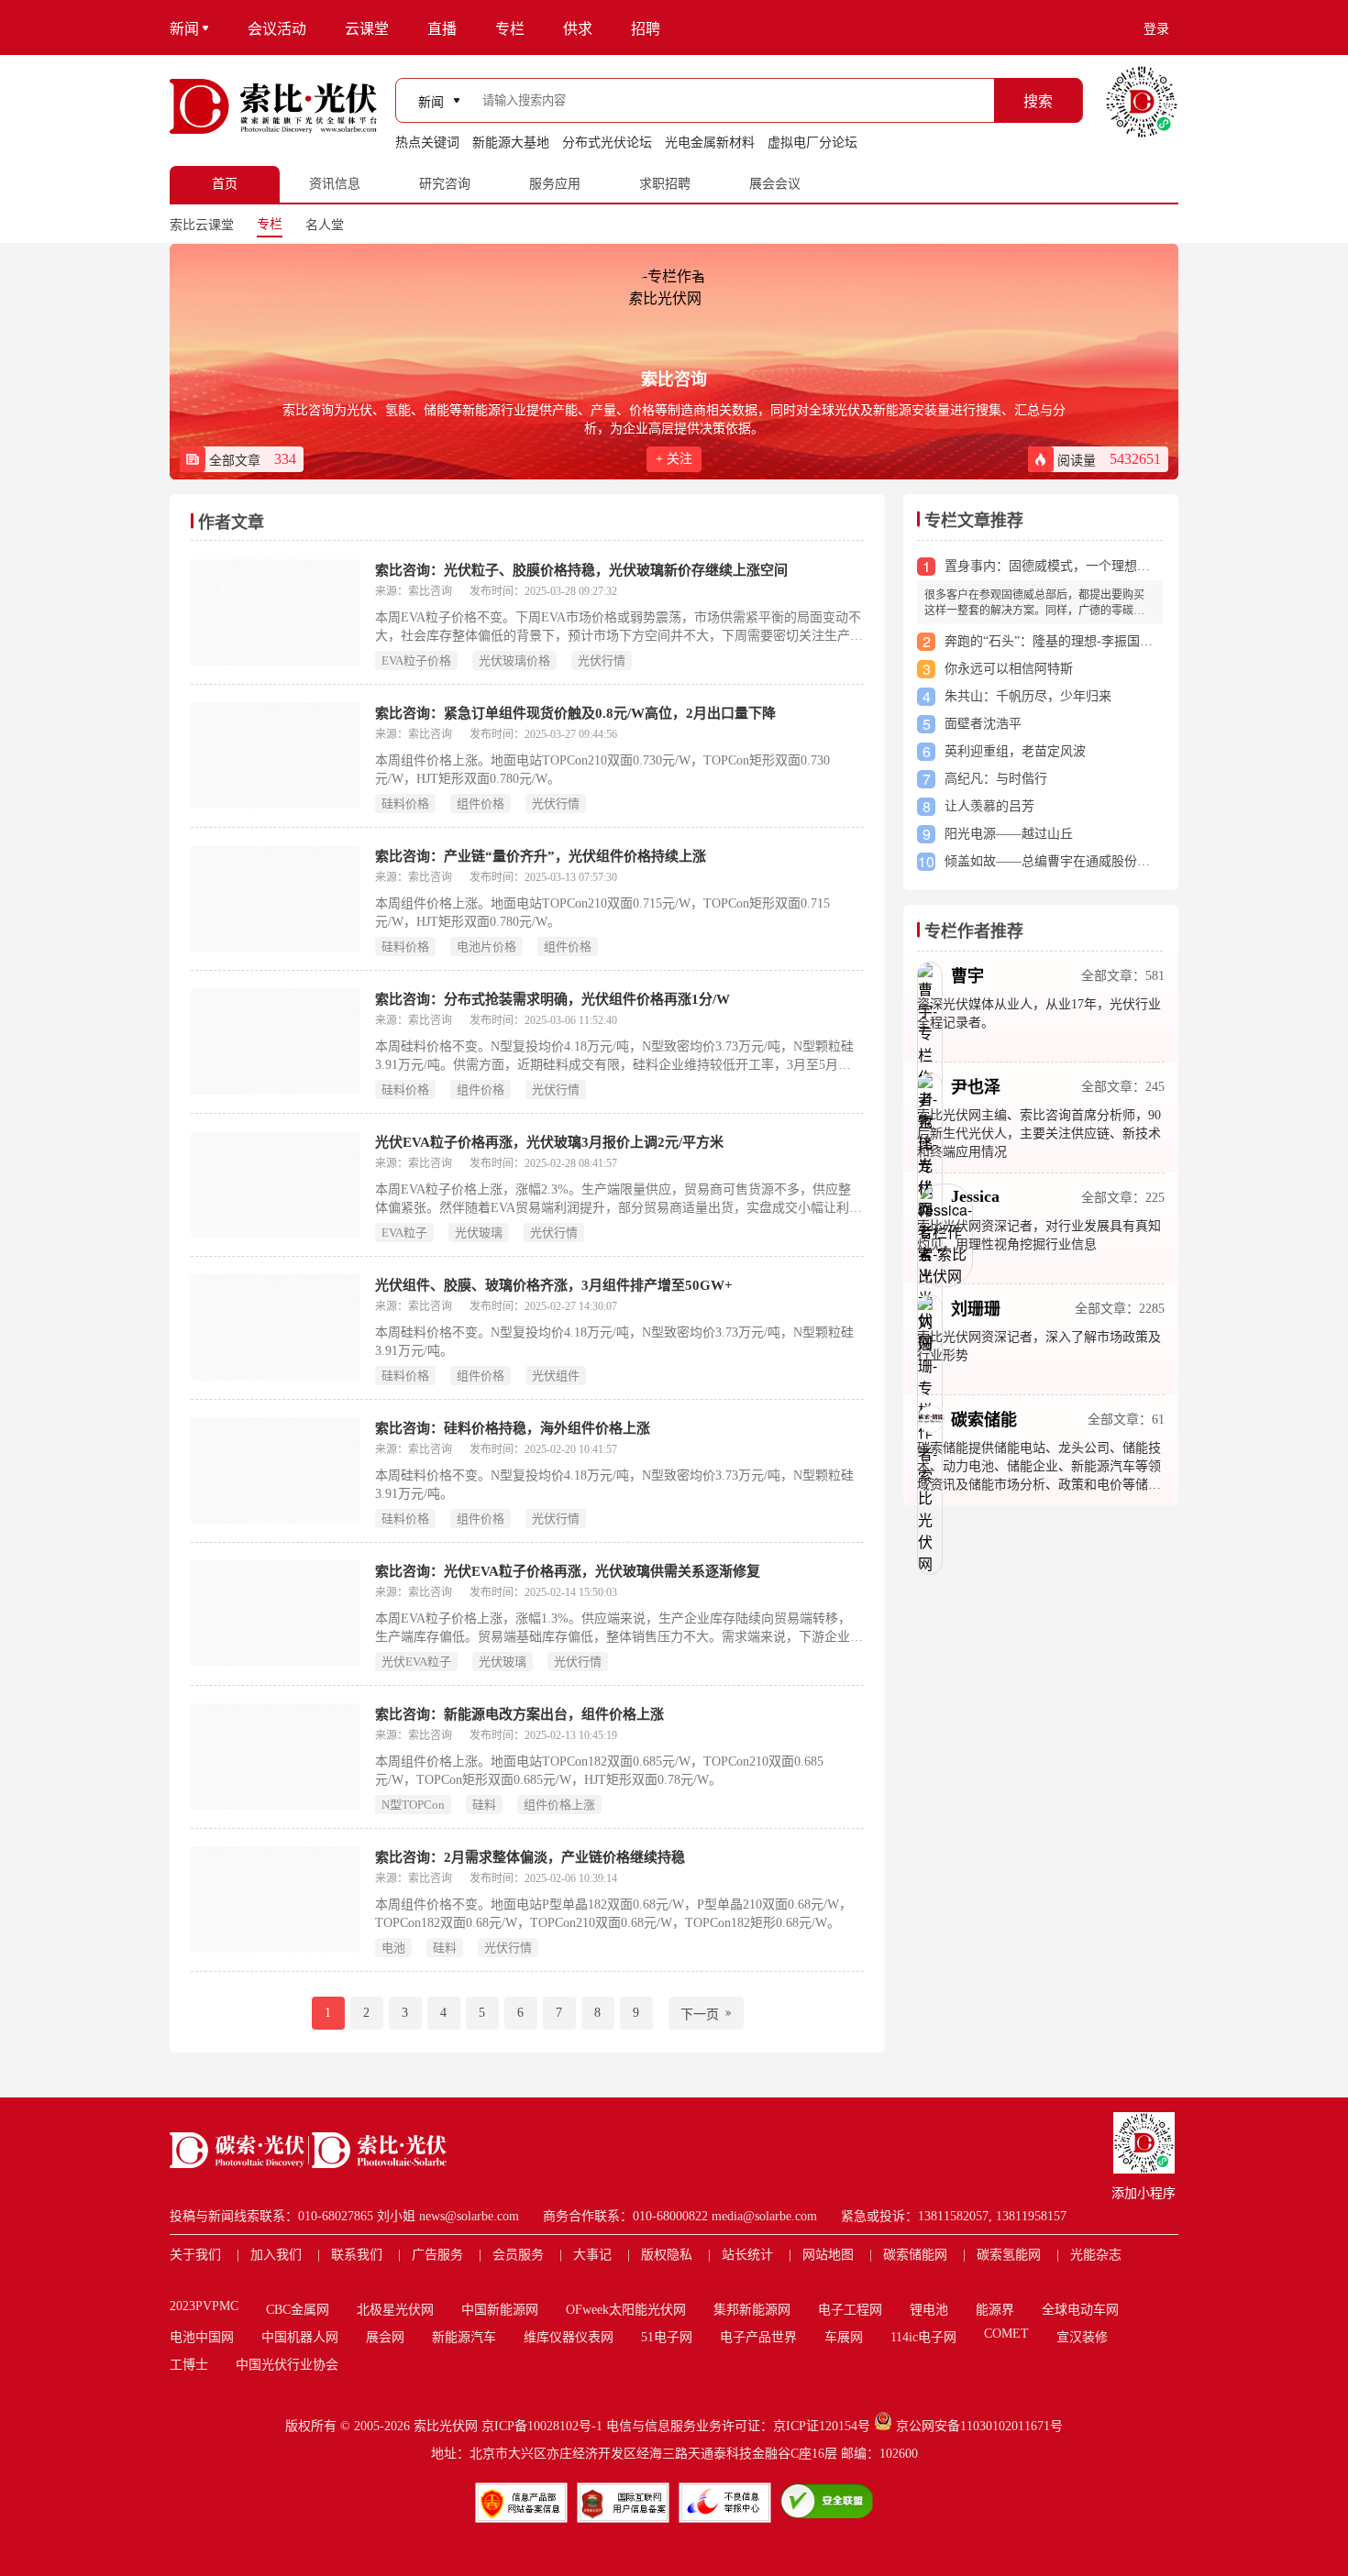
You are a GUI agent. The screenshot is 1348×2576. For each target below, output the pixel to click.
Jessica (975, 1196)
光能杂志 (1096, 2255)
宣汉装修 (1082, 2337)
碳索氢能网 (1009, 2255)
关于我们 (195, 2255)
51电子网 (667, 2337)
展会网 (385, 2337)
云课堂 (367, 29)
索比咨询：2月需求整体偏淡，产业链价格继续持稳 (530, 1857)
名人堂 (325, 225)
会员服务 (518, 2255)
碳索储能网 (915, 2255)
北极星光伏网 (395, 2310)
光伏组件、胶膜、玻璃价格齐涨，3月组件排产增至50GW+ (554, 1285)
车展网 (844, 2337)
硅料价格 (405, 804)
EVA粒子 (404, 1233)
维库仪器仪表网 (569, 2337)
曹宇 (967, 976)
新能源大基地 (511, 143)
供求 (578, 29)
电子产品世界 (758, 2337)
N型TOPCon (413, 1805)
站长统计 (747, 2255)
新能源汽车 (464, 2337)
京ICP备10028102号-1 (542, 2426)
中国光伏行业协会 (287, 2365)
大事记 (592, 2255)
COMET (1006, 2334)
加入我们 (276, 2255)
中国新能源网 (500, 2310)
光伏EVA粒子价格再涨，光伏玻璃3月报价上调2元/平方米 (549, 1142)
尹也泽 (976, 1087)
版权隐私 (667, 2255)
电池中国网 (202, 2337)
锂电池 (929, 2310)
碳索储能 (984, 1420)
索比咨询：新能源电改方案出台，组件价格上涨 (519, 1714)
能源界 (995, 2310)
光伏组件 (556, 1376)
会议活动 (277, 29)
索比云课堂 (202, 225)
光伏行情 (602, 661)
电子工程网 (850, 2310)
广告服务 (437, 2255)
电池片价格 (486, 947)
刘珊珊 (976, 1309)
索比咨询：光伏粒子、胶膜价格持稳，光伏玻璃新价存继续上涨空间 (581, 570)
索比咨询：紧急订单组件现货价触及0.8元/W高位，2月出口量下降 (575, 713)
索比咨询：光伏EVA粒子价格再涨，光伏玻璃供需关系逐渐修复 (568, 1571)
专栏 (510, 29)
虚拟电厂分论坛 (812, 143)
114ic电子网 (923, 2337)
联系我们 (357, 2255)
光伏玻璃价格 (514, 661)
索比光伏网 (446, 2426)
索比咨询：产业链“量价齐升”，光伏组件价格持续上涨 (541, 856)
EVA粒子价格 (416, 661)
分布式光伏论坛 (607, 143)
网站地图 (828, 2255)
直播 (442, 29)
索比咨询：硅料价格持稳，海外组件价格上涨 (513, 1428)
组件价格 (481, 804)
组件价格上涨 (559, 1805)
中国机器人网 (300, 2337)
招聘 (646, 29)
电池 (393, 1948)
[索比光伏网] (273, 106)
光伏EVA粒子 (416, 1662)
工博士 (189, 2365)
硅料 (484, 1805)
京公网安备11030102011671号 (979, 2426)
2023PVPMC (204, 2306)
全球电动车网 (1080, 2310)
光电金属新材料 (710, 143)
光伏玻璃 (479, 1233)
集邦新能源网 (752, 2310)
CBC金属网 (298, 2310)
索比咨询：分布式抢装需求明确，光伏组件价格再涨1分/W (552, 999)
